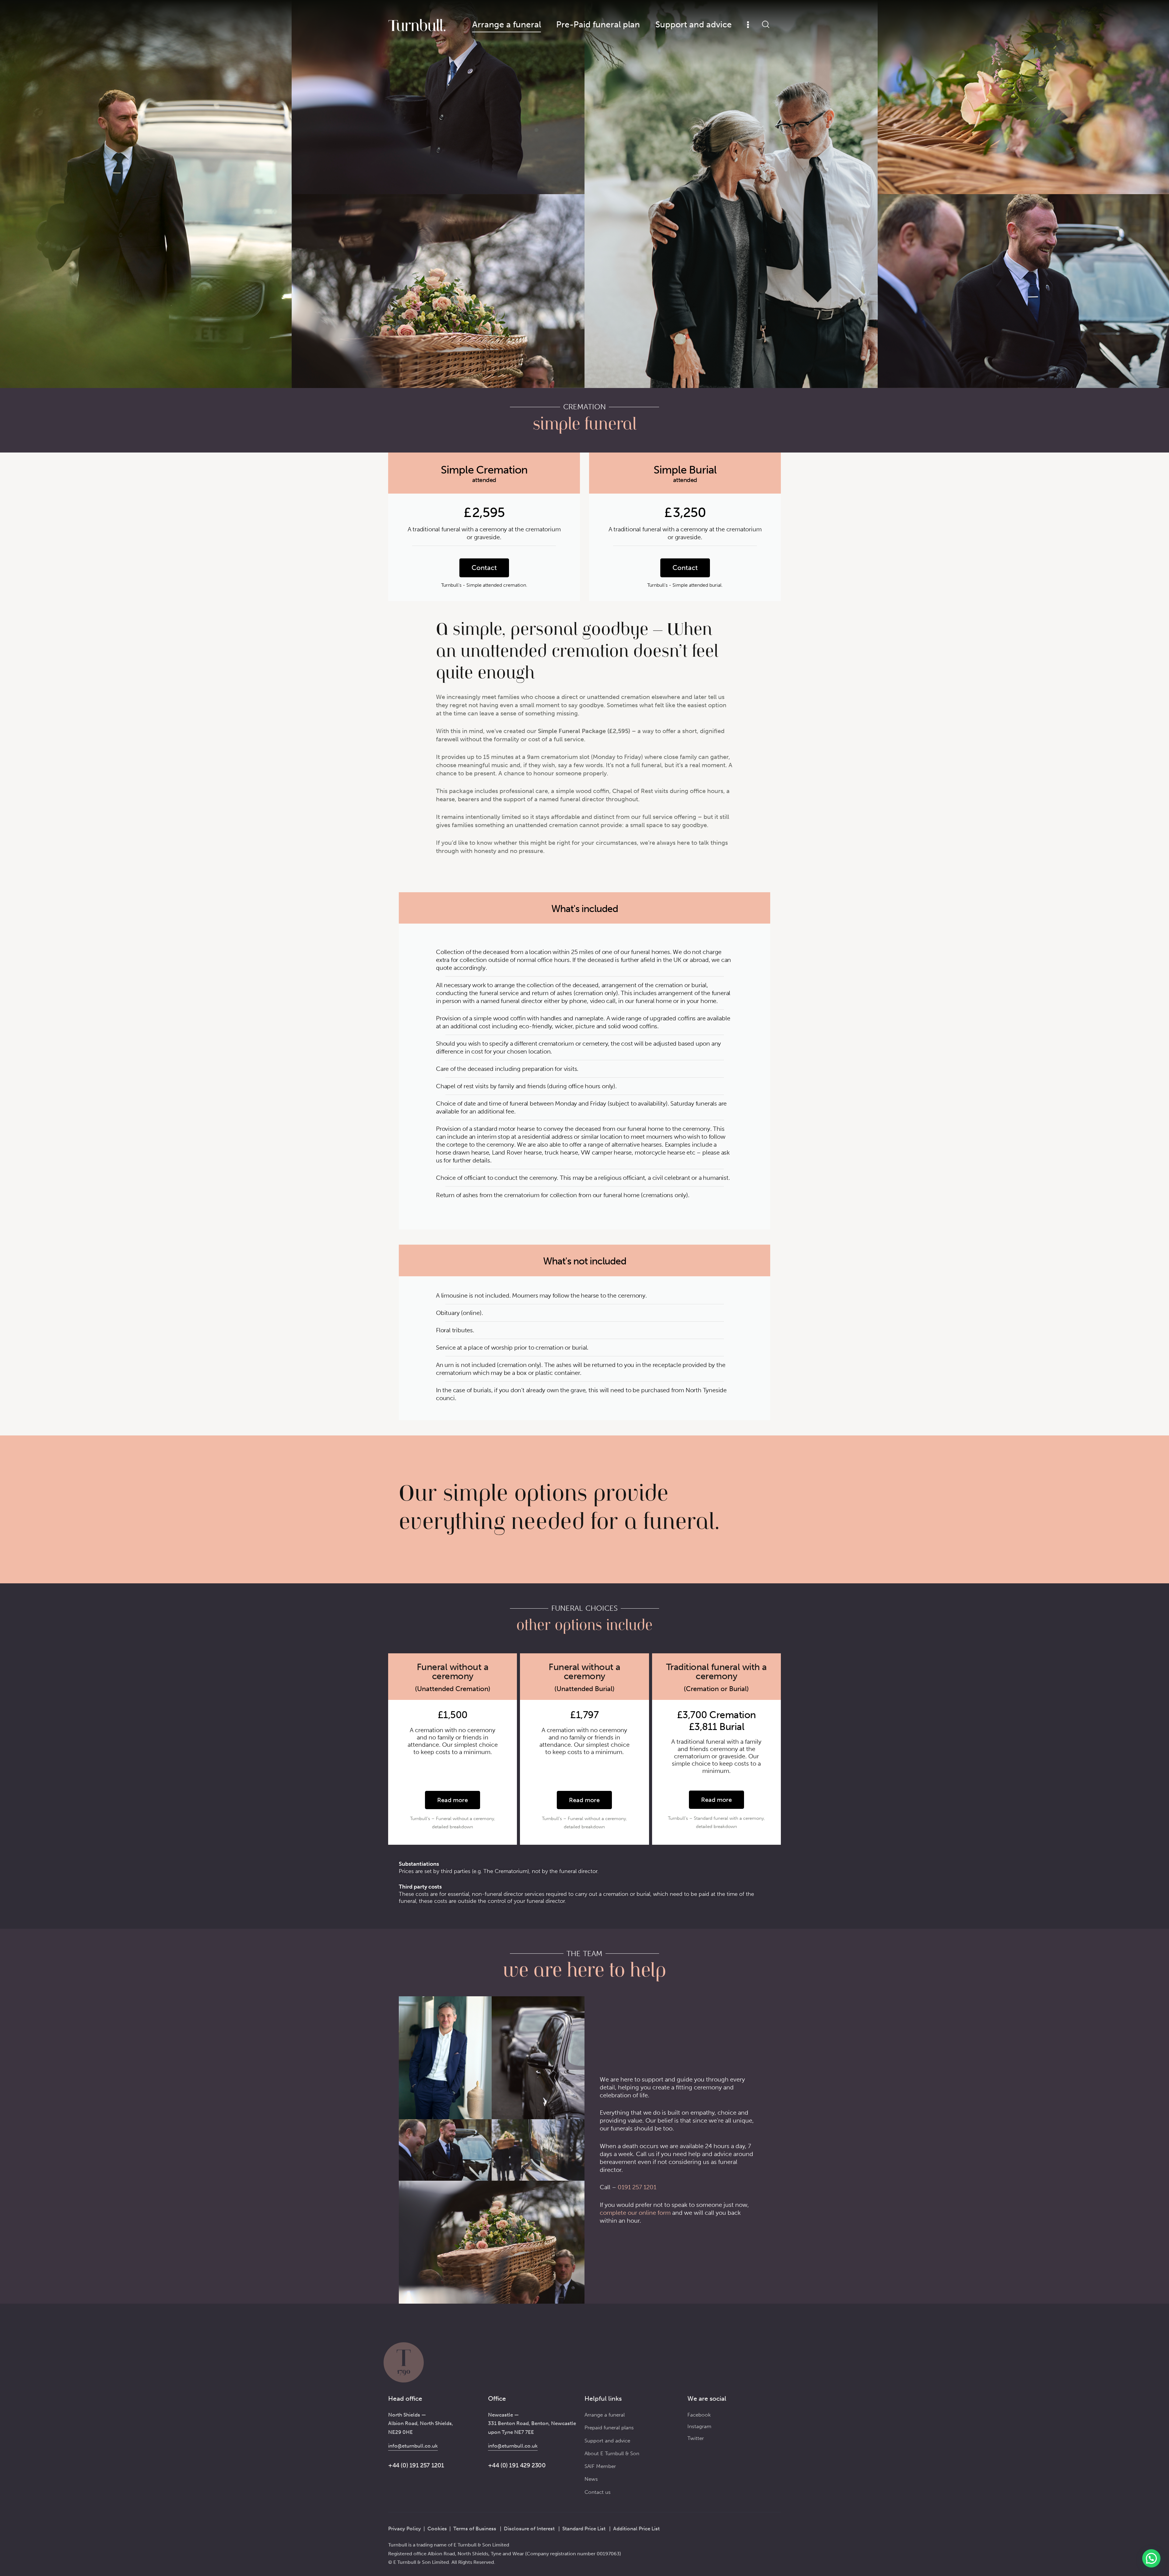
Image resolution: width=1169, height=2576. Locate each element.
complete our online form (635, 2213)
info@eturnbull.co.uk (413, 2446)
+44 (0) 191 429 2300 (517, 2465)
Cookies (437, 2529)
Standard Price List (584, 2529)
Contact (484, 568)
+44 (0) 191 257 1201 (416, 2465)
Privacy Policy (405, 2529)
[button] (1151, 2558)
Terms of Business (475, 2529)
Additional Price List (636, 2529)
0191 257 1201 (637, 2187)
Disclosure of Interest (529, 2529)
